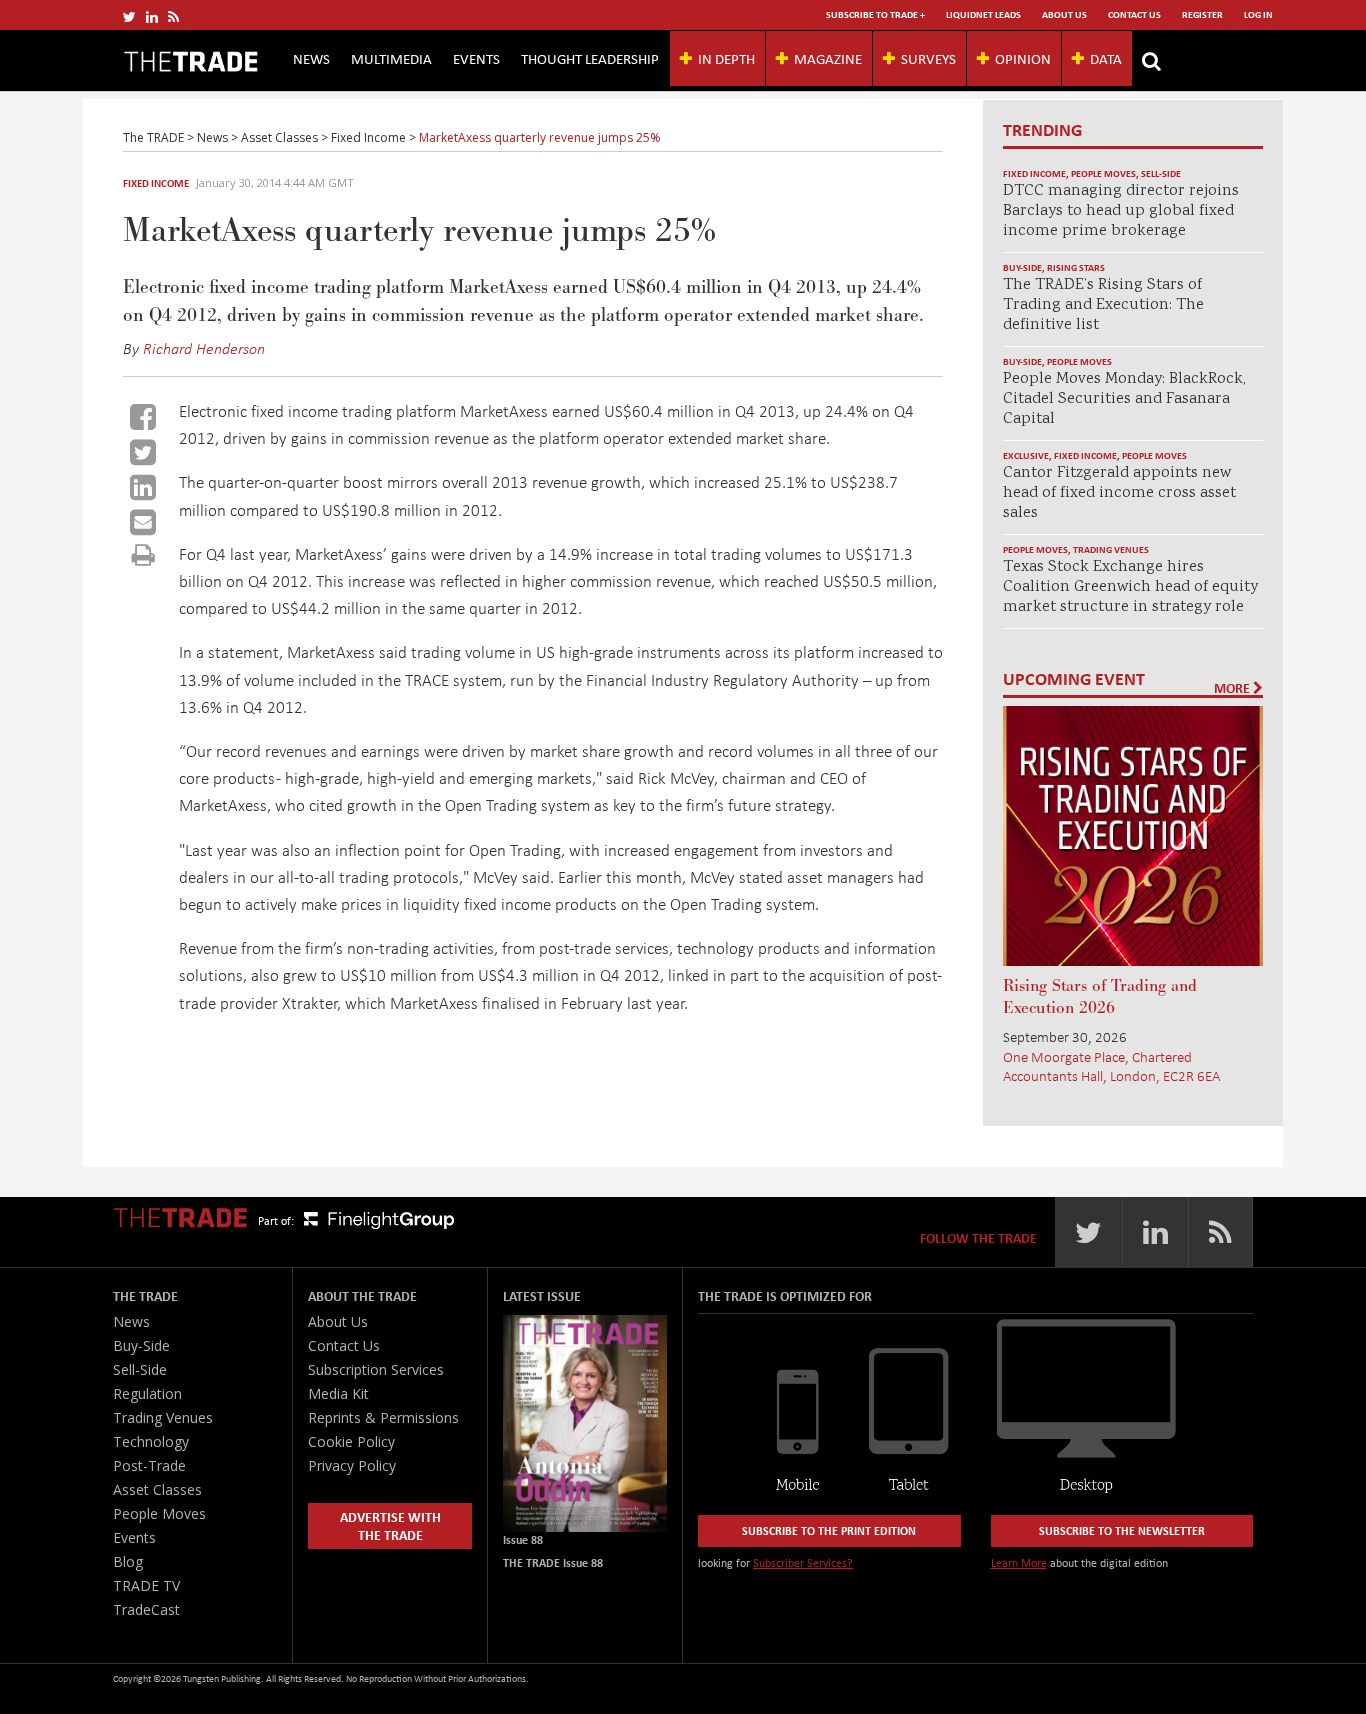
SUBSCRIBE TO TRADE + (875, 14)
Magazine (828, 58)
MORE (1233, 688)
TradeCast (146, 1609)
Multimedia (391, 58)
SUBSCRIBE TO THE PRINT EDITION (829, 1530)
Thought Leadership (590, 58)
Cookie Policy (351, 1441)
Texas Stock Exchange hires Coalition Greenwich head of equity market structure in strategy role (1130, 587)
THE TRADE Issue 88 (553, 1562)
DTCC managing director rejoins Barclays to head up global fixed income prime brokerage (1121, 211)
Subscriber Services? (803, 1562)
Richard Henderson (204, 348)
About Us (1064, 14)
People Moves (1103, 173)
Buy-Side (1022, 267)
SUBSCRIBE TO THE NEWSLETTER (1122, 1530)
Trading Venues (1111, 549)
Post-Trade (149, 1465)
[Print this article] (143, 554)
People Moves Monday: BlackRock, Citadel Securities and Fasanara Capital (1124, 399)
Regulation (147, 1393)
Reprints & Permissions (383, 1417)
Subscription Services (376, 1369)
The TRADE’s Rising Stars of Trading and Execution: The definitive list (1103, 305)
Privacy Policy (352, 1465)
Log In (1258, 14)
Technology (151, 1441)
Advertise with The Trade (390, 1525)
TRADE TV (146, 1585)
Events (476, 58)
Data (1106, 58)
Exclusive (1026, 455)
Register (1202, 14)
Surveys (928, 58)
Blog (128, 1561)
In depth (726, 58)
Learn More (1019, 1562)
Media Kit (338, 1393)
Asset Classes (157, 1489)
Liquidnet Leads (983, 14)
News (311, 58)
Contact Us (1134, 14)
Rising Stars (1076, 267)
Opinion (1023, 58)
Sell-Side (1161, 173)
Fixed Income (156, 183)
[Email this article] (143, 522)
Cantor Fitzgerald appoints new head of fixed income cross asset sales (1119, 493)
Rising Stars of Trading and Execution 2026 (1100, 997)
